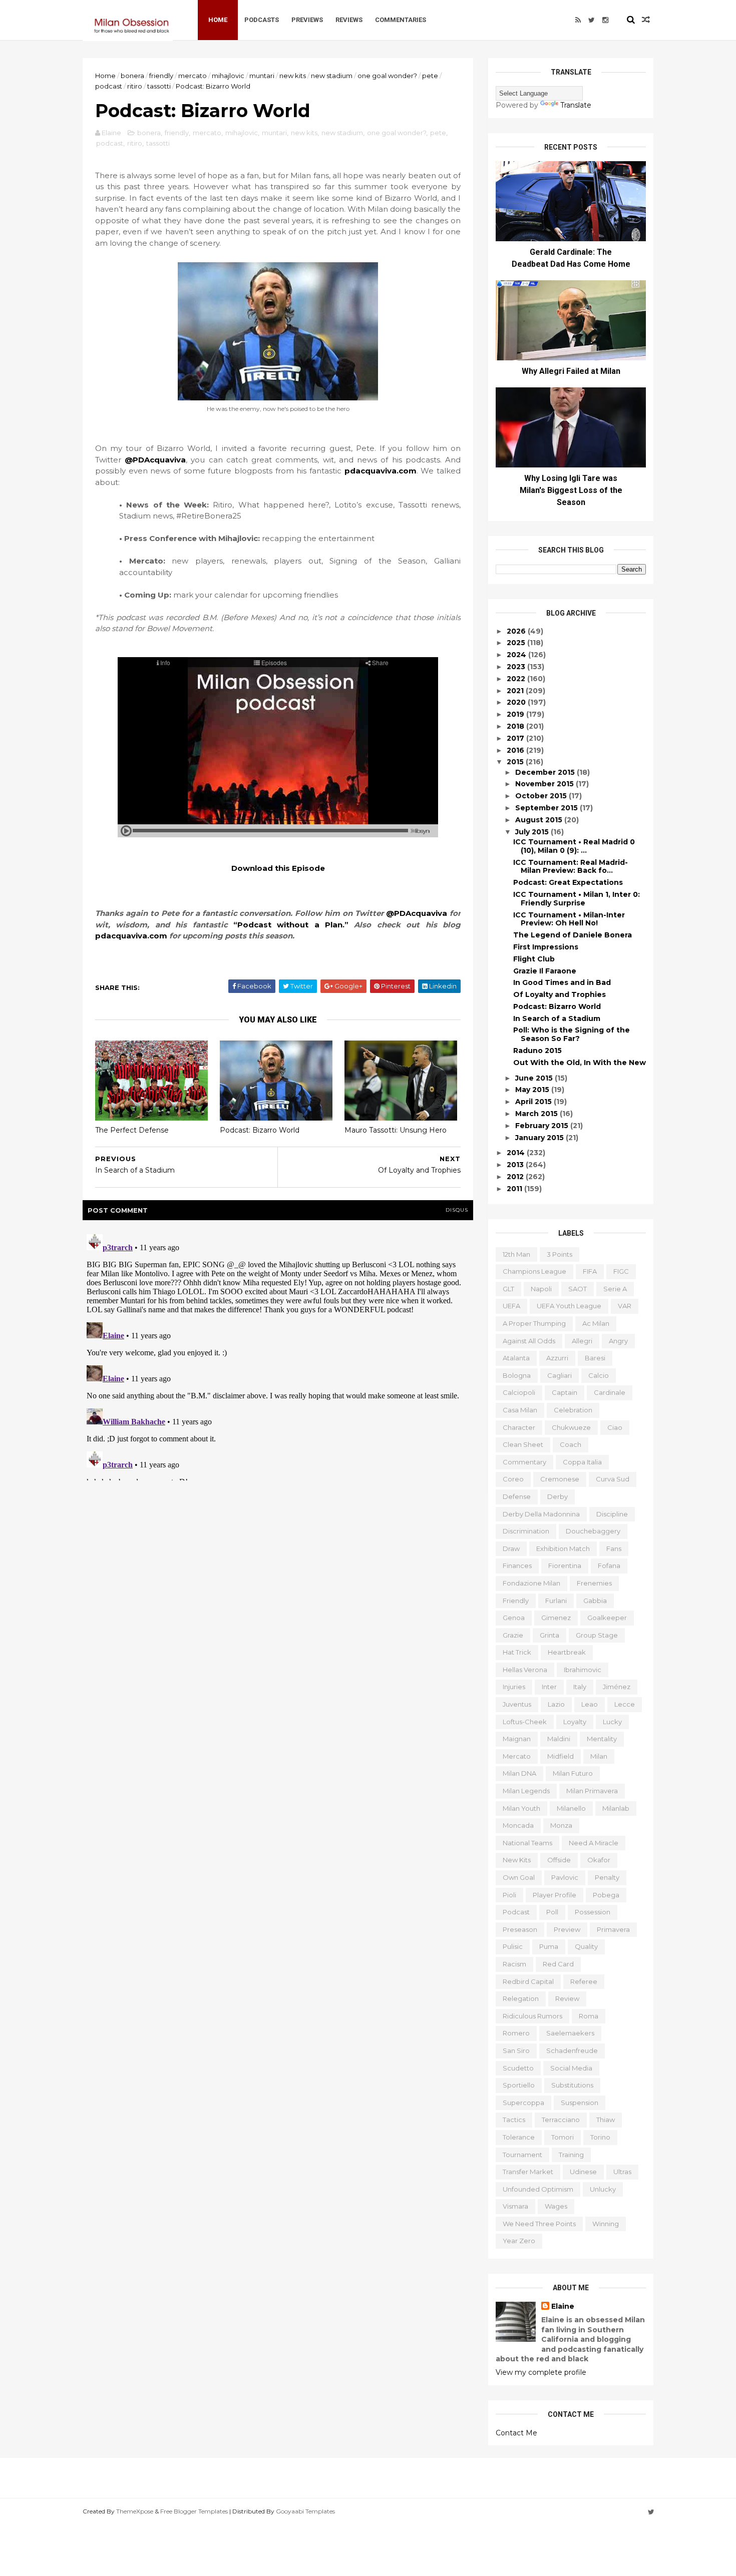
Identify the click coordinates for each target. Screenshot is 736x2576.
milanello (571, 1808)
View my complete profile (541, 2372)
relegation (521, 1998)
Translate (576, 105)
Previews (307, 20)
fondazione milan (531, 1583)
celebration (573, 1410)
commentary (524, 1462)
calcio (599, 1375)
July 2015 (533, 832)
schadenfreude (572, 2050)
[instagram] (605, 20)
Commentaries (401, 20)
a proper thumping (534, 1323)
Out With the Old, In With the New (580, 1063)
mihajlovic (228, 76)
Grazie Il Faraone (545, 971)
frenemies (594, 1583)
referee (584, 1981)
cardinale (610, 1392)
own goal (519, 1877)
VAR (625, 1306)
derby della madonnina (541, 1514)
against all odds (529, 1341)
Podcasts (262, 20)
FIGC (621, 1271)
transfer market (528, 2172)
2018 (516, 726)
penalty (607, 1877)
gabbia (595, 1601)
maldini (559, 1739)
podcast (109, 86)
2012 (516, 1177)
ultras (622, 2172)
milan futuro (573, 1773)
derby (558, 1496)
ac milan (596, 1323)
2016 (516, 750)
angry (618, 1341)
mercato (193, 76)
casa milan (520, 1410)
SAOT (578, 1289)
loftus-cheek (525, 1722)
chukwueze (571, 1427)
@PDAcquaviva (155, 460)
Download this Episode (278, 868)
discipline (612, 1514)
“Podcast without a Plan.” (291, 925)
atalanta (516, 1358)
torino (600, 2137)
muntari (262, 76)
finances (517, 1566)
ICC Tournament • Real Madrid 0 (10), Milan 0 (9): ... (574, 846)
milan (599, 1756)
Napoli (541, 1289)
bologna (517, 1375)
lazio (556, 1704)
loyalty (575, 1722)
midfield (561, 1756)
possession (593, 1912)
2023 (517, 667)
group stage (597, 1635)
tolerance (519, 2137)
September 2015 (547, 808)
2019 (516, 714)
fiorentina (565, 1566)
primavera (613, 1929)
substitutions (572, 2085)
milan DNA (519, 1773)
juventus (517, 1704)
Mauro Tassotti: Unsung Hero (396, 1130)
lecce (625, 1704)
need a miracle (594, 1843)
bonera (132, 76)
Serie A (615, 1289)
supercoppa (523, 2103)
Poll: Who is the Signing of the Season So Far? (572, 1034)
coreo (513, 1479)
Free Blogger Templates (194, 2511)
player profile (555, 1895)
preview (567, 1929)
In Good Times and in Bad (562, 982)
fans (614, 1549)
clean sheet (523, 1444)
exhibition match (563, 1549)
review (567, 1998)
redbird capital (528, 1981)
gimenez (556, 1618)
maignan (517, 1739)
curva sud (613, 1479)
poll (552, 1912)
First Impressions (546, 947)
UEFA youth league (569, 1306)
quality (586, 1946)
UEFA (511, 1306)
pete (430, 76)
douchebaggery (593, 1531)
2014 (517, 1153)
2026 (517, 631)
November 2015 (545, 784)
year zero (519, 2241)
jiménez (617, 1687)
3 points (560, 1254)
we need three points (539, 2224)
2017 (516, 738)
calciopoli (519, 1392)
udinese (583, 2172)
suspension (580, 2103)
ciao (615, 1427)
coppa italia (582, 1462)
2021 (516, 691)
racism (514, 1964)
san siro (516, 2050)
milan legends (526, 1791)
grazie (513, 1635)
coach (571, 1444)
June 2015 (535, 1078)
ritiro (135, 86)
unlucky (603, 2189)
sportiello (519, 2085)
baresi (595, 1358)
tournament (522, 2155)
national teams (527, 1843)
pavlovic (565, 1877)
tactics (514, 2120)
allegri (582, 1341)
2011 (515, 1189)
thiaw (606, 2120)
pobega (606, 1895)
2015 (516, 762)
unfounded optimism (538, 2189)
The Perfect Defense (132, 1130)
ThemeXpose (135, 2511)
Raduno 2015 (537, 1051)
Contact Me (516, 2433)
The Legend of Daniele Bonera (573, 935)
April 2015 (534, 1102)
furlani (556, 1601)
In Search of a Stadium (557, 1018)
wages (556, 2206)
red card (558, 1964)
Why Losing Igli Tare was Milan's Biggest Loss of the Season (571, 490)
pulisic (513, 1946)
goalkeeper (607, 1618)
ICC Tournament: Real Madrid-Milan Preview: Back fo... (571, 867)
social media (571, 2068)
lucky (612, 1722)
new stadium (332, 76)
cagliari (560, 1375)
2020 (517, 702)
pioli (509, 1895)
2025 (517, 643)
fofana (609, 1566)
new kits (293, 76)
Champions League (534, 1271)
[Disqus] (278, 1355)
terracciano (561, 2120)
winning (606, 2224)
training (571, 2155)
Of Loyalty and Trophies (560, 994)
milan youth (521, 1808)
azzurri (557, 1358)
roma (589, 2016)
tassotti (159, 86)
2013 (516, 1165)
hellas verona (525, 1670)
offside (559, 1860)
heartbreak (567, 1652)
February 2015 (543, 1126)
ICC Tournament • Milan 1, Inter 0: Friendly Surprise (577, 899)
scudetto (518, 2068)
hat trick (517, 1652)
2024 (517, 655)
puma (549, 1946)
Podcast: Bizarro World (260, 1130)
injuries (514, 1687)
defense (517, 1496)
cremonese (560, 1479)
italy (580, 1687)
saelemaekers (570, 2033)
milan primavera (592, 1791)
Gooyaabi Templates (305, 2511)
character (519, 1427)
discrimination (526, 1531)
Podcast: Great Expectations (568, 882)
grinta (549, 1635)
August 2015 (540, 820)
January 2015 (540, 1138)
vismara (515, 2206)
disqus (457, 1210)
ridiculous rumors (532, 2016)
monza (561, 1825)
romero (516, 2033)
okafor (599, 1860)
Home (218, 20)
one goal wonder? (387, 76)
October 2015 (542, 796)
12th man (516, 1254)
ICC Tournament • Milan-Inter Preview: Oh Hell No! (569, 919)
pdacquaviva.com (381, 471)
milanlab (616, 1808)
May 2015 (533, 1090)
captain (565, 1392)
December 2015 (546, 772)
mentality (602, 1739)
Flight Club (534, 959)
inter (549, 1687)
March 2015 (537, 1114)
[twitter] (592, 20)
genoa (514, 1618)
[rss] (578, 20)
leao (590, 1704)
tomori (563, 2137)
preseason (520, 1929)
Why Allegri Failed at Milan (571, 371)
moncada (518, 1825)
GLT (508, 1289)
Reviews (349, 20)
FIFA (590, 1271)
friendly (161, 76)
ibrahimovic (583, 1670)
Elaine (563, 2306)
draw (511, 1549)
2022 (517, 679)
